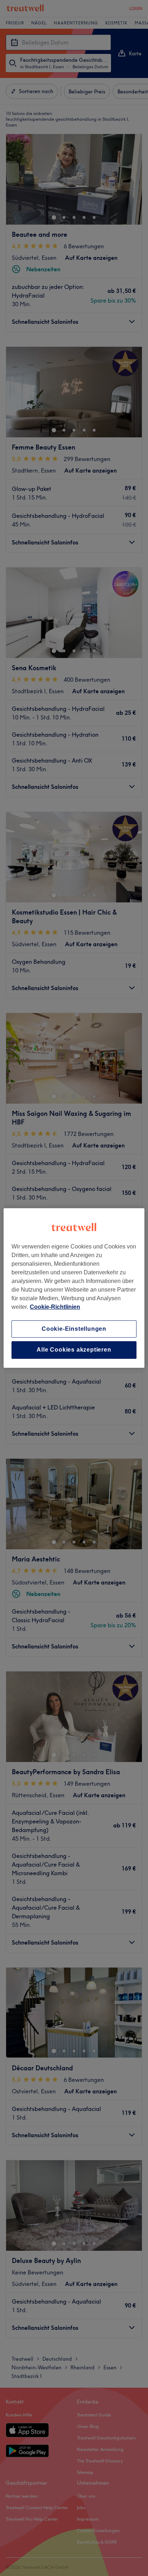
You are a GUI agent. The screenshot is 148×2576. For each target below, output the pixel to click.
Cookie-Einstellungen (74, 1329)
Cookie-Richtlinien (55, 1307)
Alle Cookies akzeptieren (74, 1350)
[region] (74, 1288)
